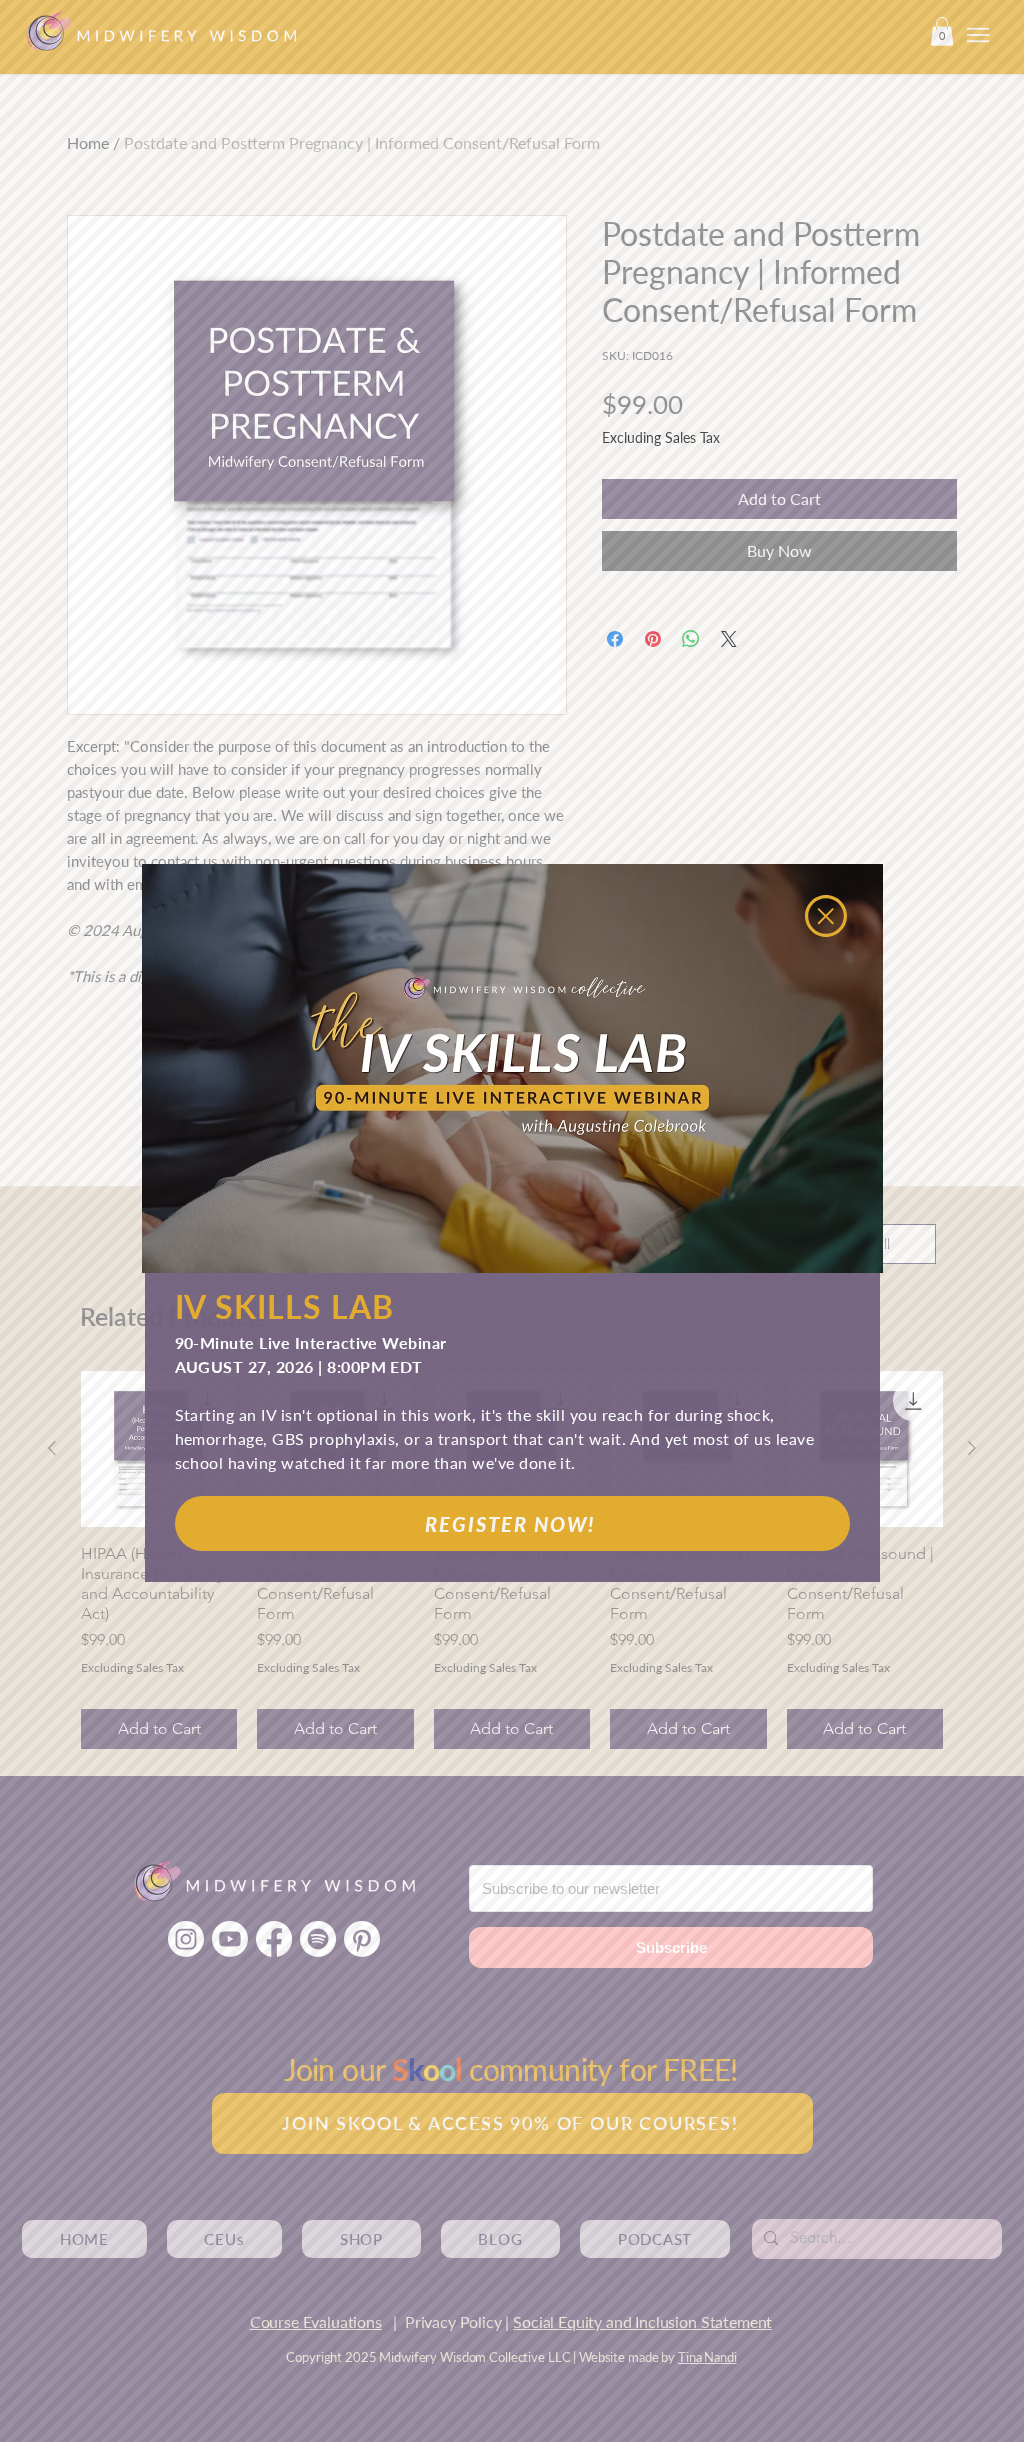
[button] (826, 916)
